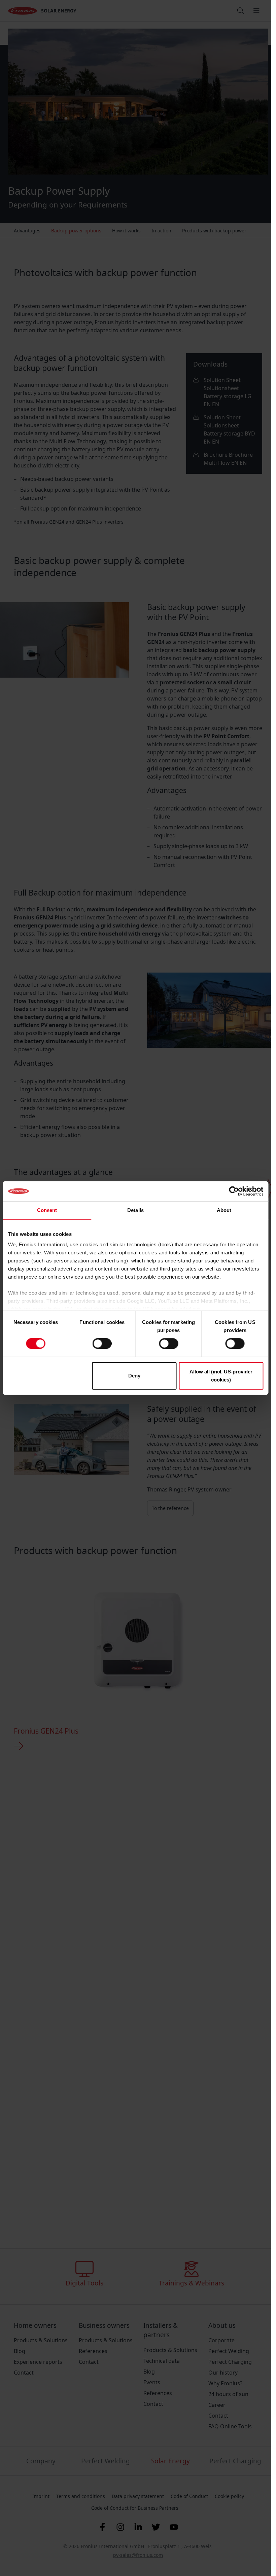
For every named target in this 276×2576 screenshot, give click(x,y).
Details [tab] (135, 1210)
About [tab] (224, 1210)
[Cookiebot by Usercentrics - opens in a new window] (234, 1191)
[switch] (102, 1343)
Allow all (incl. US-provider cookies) (221, 1376)
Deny (134, 1376)
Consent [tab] (47, 1210)
